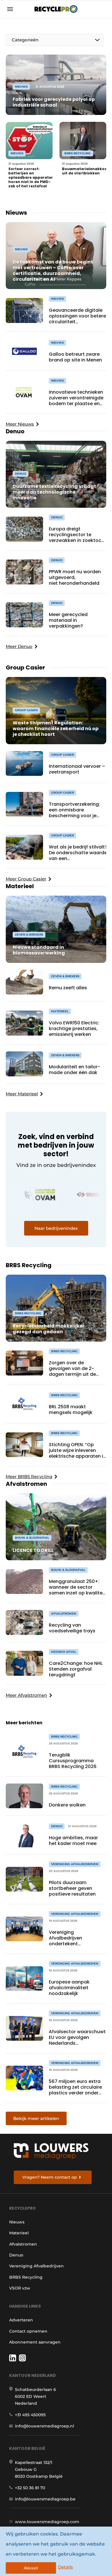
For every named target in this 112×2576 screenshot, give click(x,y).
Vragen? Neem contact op (50, 2177)
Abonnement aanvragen (35, 2342)
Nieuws (17, 2222)
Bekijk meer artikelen (36, 2118)
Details (65, 2567)
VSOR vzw (20, 2288)
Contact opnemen (28, 2331)
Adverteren (21, 2320)
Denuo (16, 2255)
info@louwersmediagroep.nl (45, 2426)
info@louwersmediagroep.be (45, 2499)
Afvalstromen (23, 2244)
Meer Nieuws (20, 424)
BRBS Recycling (26, 2277)
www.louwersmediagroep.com (47, 2522)
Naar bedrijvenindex (56, 1228)
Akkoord (31, 2568)
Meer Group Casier (26, 879)
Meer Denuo (19, 646)
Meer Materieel (22, 1094)
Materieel (19, 2233)
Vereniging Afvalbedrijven (36, 2266)
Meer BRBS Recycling (29, 1476)
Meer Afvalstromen (26, 1695)
